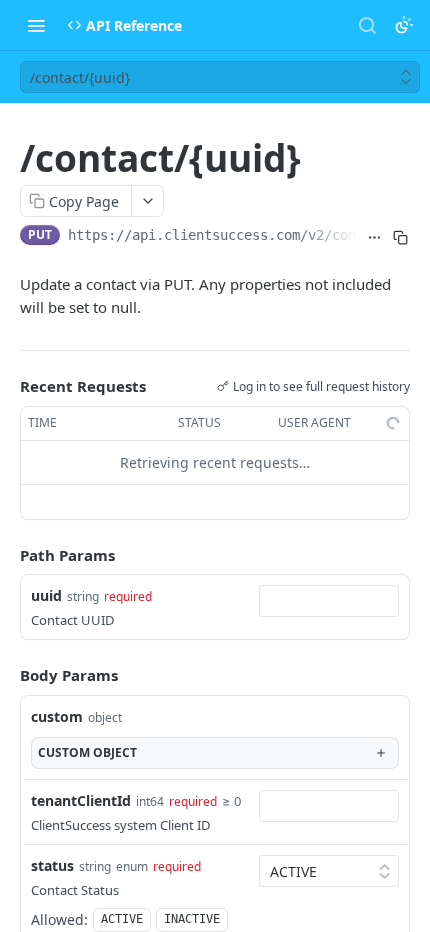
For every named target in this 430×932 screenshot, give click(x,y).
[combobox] (329, 601)
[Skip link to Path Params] (6, 555)
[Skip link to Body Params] (6, 675)
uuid (46, 595)
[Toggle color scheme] (404, 25)
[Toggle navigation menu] (36, 25)
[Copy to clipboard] (401, 237)
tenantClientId (81, 800)
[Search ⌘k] (367, 25)
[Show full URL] (375, 237)
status (52, 865)
